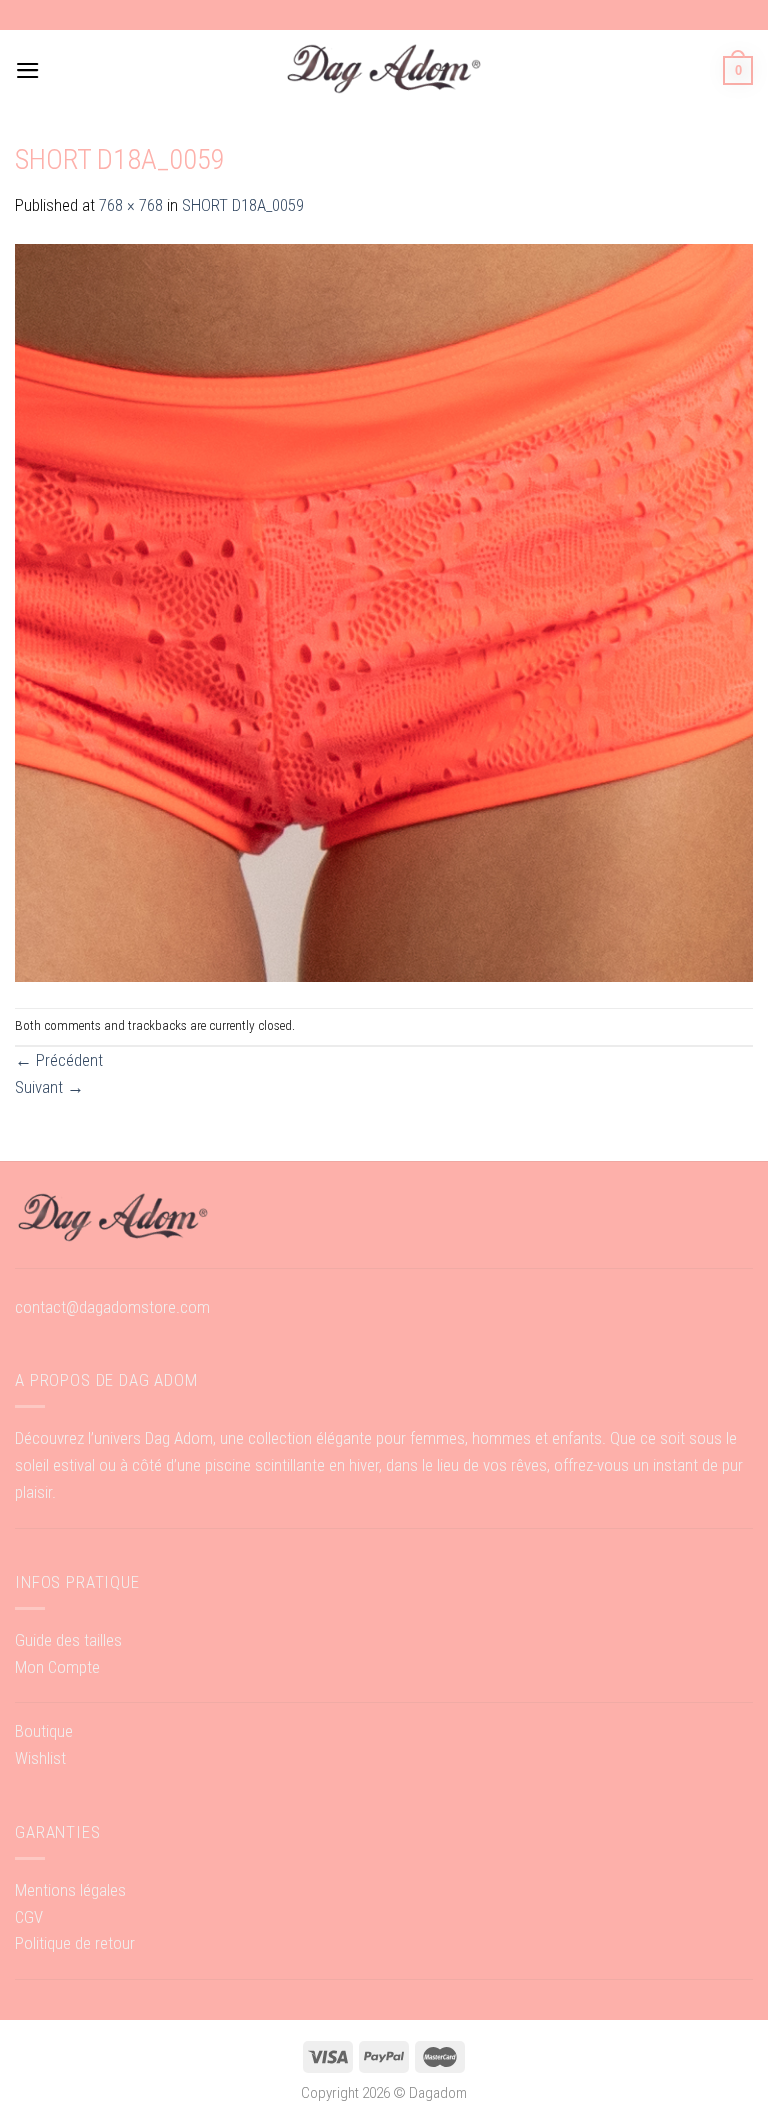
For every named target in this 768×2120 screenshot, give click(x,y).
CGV (29, 1917)
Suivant (49, 1087)
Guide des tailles (68, 1640)
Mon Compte (57, 1667)
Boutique (44, 1731)
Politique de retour (75, 1943)
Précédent (59, 1060)
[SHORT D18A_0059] (384, 612)
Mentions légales (70, 1890)
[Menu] (28, 70)
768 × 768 (131, 205)
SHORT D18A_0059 (243, 205)
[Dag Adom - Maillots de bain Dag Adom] (384, 70)
